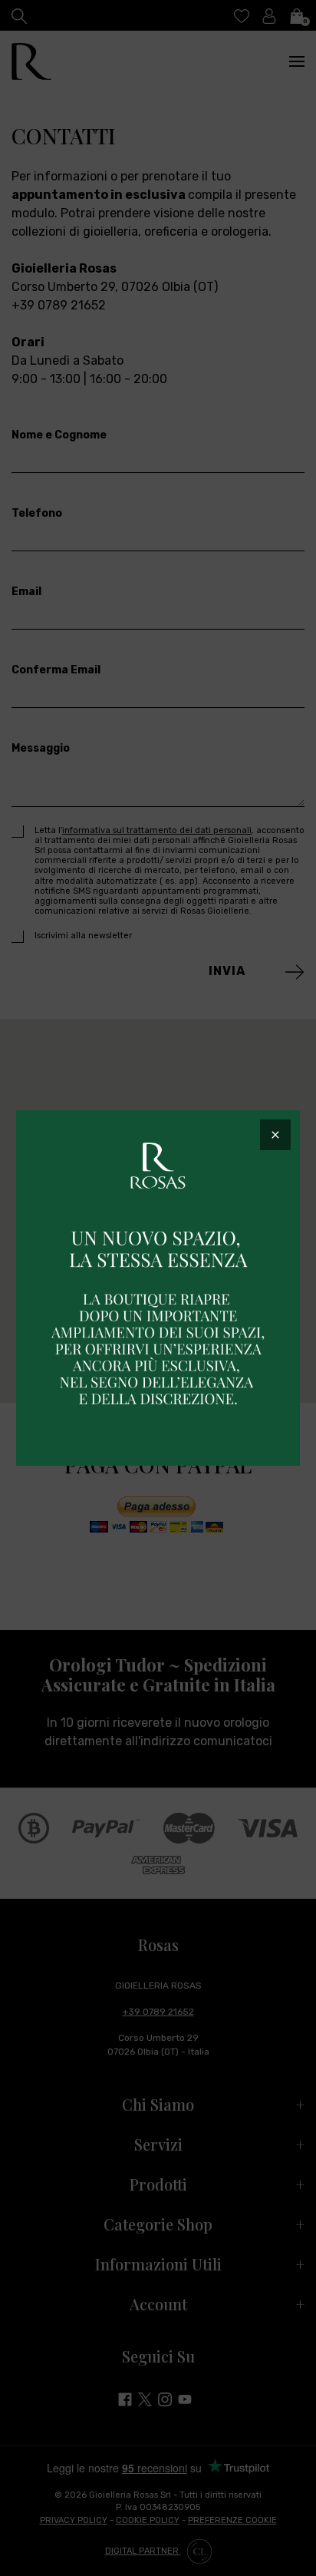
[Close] (275, 1135)
